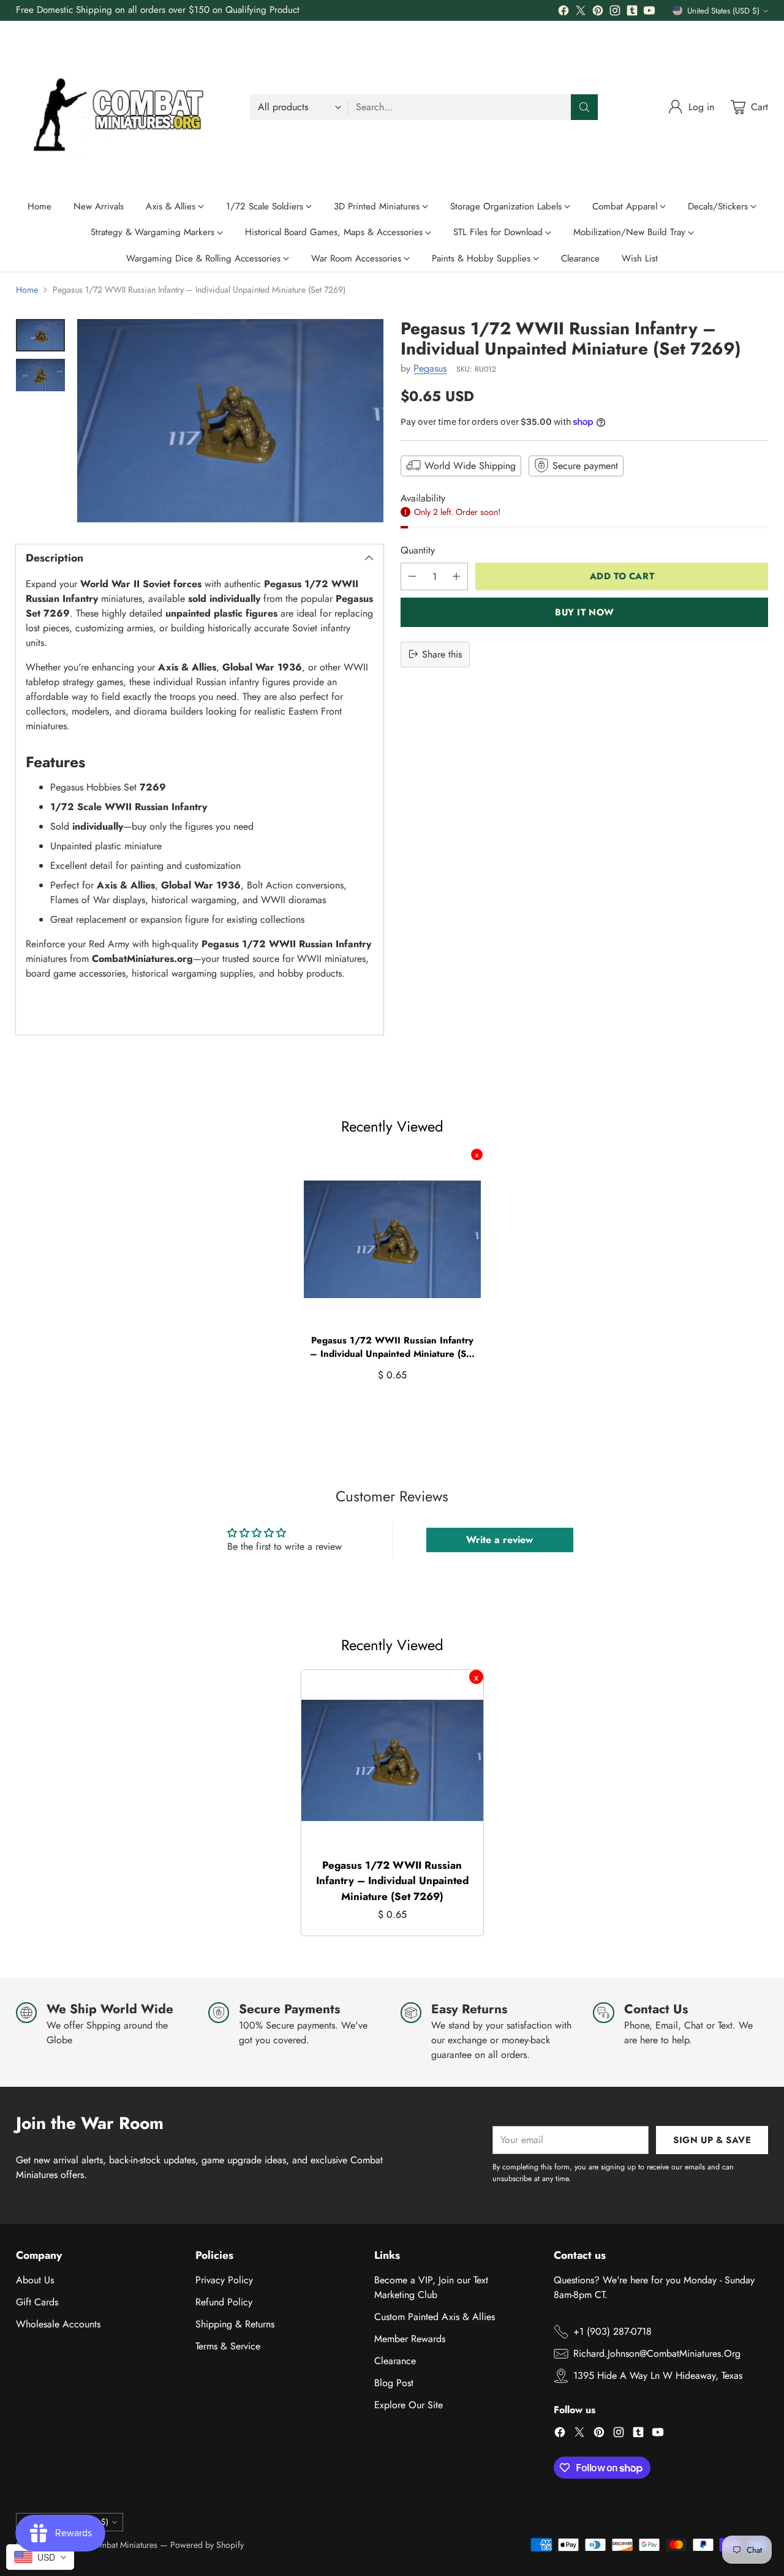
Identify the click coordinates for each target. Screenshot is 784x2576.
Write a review (499, 1540)
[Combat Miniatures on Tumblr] (632, 13)
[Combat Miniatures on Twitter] (581, 13)
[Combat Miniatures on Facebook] (563, 13)
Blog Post (394, 2383)
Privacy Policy (224, 2280)
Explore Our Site (409, 2405)
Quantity (418, 550)
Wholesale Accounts (58, 2324)
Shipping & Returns (235, 2324)
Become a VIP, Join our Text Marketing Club (431, 2287)
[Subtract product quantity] (412, 576)
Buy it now (585, 612)
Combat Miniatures (123, 2545)
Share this (442, 654)
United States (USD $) (723, 11)
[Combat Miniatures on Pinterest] (598, 13)
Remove (477, 1155)
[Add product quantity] (456, 576)
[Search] (584, 107)
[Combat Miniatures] (123, 107)
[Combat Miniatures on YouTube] (649, 13)
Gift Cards (37, 2302)
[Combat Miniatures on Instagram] (615, 13)
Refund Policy (224, 2302)
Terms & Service (228, 2346)
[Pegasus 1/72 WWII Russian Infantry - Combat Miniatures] (230, 421)
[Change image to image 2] (40, 375)
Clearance (395, 2361)
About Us (35, 2280)
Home (27, 290)
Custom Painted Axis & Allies (435, 2317)
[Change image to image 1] (40, 335)
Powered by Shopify (207, 2545)
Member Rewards (410, 2339)
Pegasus (430, 368)
